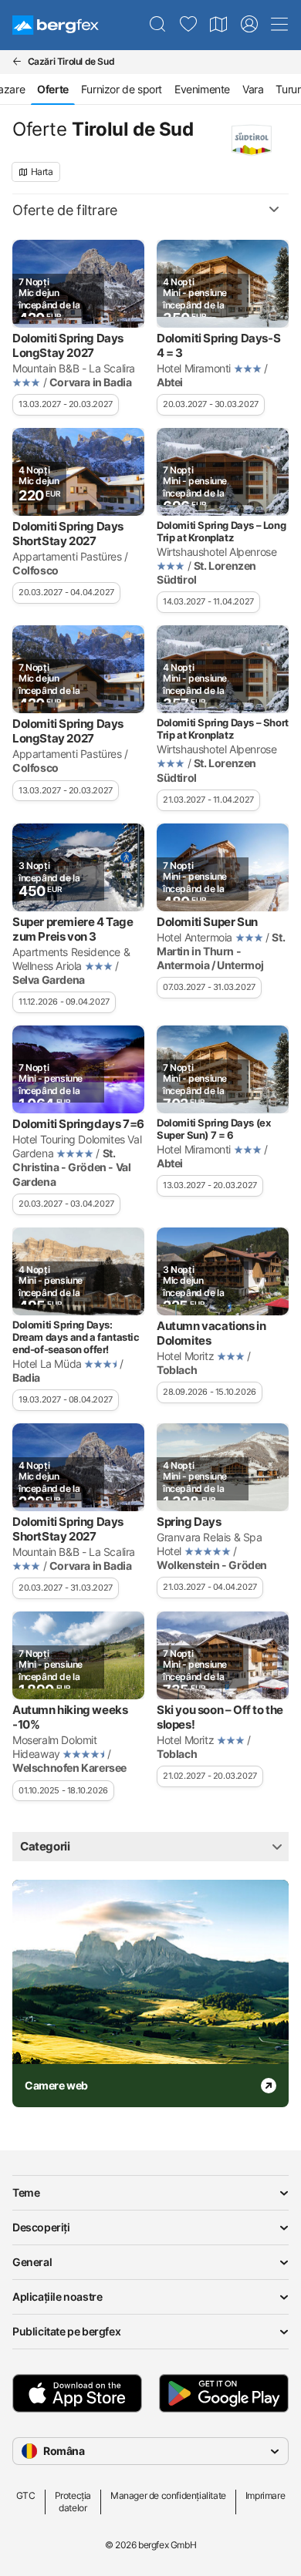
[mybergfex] (249, 25)
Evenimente (202, 89)
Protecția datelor (73, 2502)
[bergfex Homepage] (56, 25)
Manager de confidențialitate (168, 2495)
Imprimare (265, 2495)
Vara (253, 89)
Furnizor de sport (122, 89)
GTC (26, 2495)
